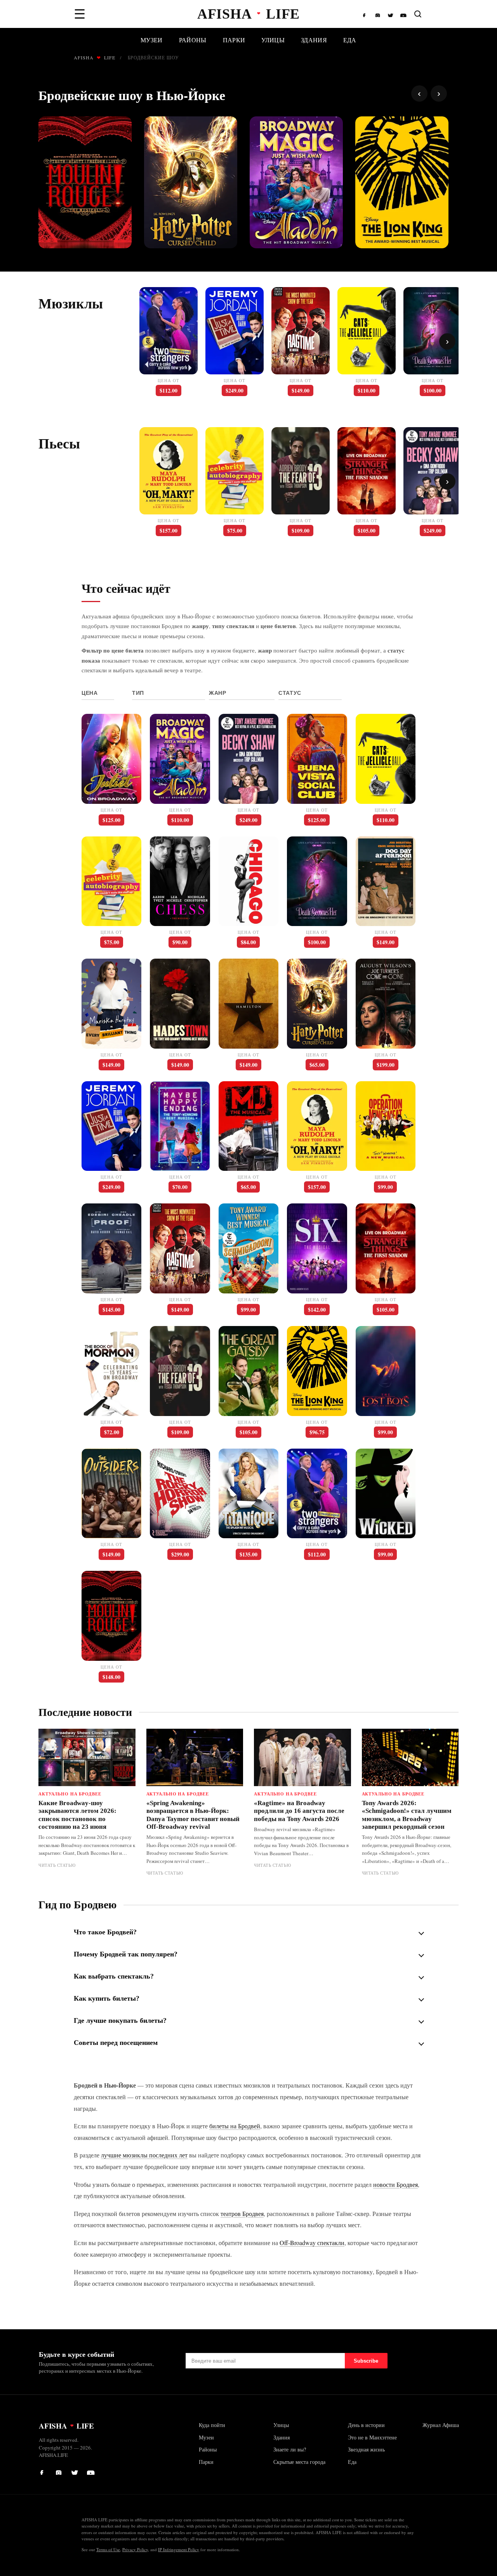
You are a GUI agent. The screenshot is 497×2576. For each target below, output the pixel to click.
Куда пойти (212, 2425)
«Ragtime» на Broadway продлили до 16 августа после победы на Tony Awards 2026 (299, 1811)
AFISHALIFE (95, 57)
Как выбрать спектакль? (114, 1976)
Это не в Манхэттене (372, 2437)
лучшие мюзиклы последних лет (144, 2155)
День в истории (366, 2425)
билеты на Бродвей (235, 2126)
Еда (350, 40)
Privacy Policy (135, 2549)
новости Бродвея (395, 2184)
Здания (314, 40)
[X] (391, 14)
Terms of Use (108, 2549)
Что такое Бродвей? (105, 1932)
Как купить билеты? (107, 1998)
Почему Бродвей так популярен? (126, 1954)
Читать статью (57, 1865)
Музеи (152, 40)
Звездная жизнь (366, 2449)
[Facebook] (366, 14)
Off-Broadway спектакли (312, 2243)
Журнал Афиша (441, 2425)
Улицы (273, 40)
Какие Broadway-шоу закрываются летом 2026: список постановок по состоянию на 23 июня (77, 1815)
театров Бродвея (242, 2213)
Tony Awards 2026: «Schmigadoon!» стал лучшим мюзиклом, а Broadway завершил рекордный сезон (407, 1815)
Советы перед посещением (116, 2043)
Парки (234, 40)
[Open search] (418, 14)
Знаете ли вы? (290, 2449)
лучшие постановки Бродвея (146, 626)
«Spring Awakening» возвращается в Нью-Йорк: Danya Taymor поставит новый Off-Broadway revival (193, 1815)
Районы (193, 40)
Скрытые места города (299, 2462)
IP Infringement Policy (179, 2549)
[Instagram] (379, 14)
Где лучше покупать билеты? (120, 2020)
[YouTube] (403, 14)
